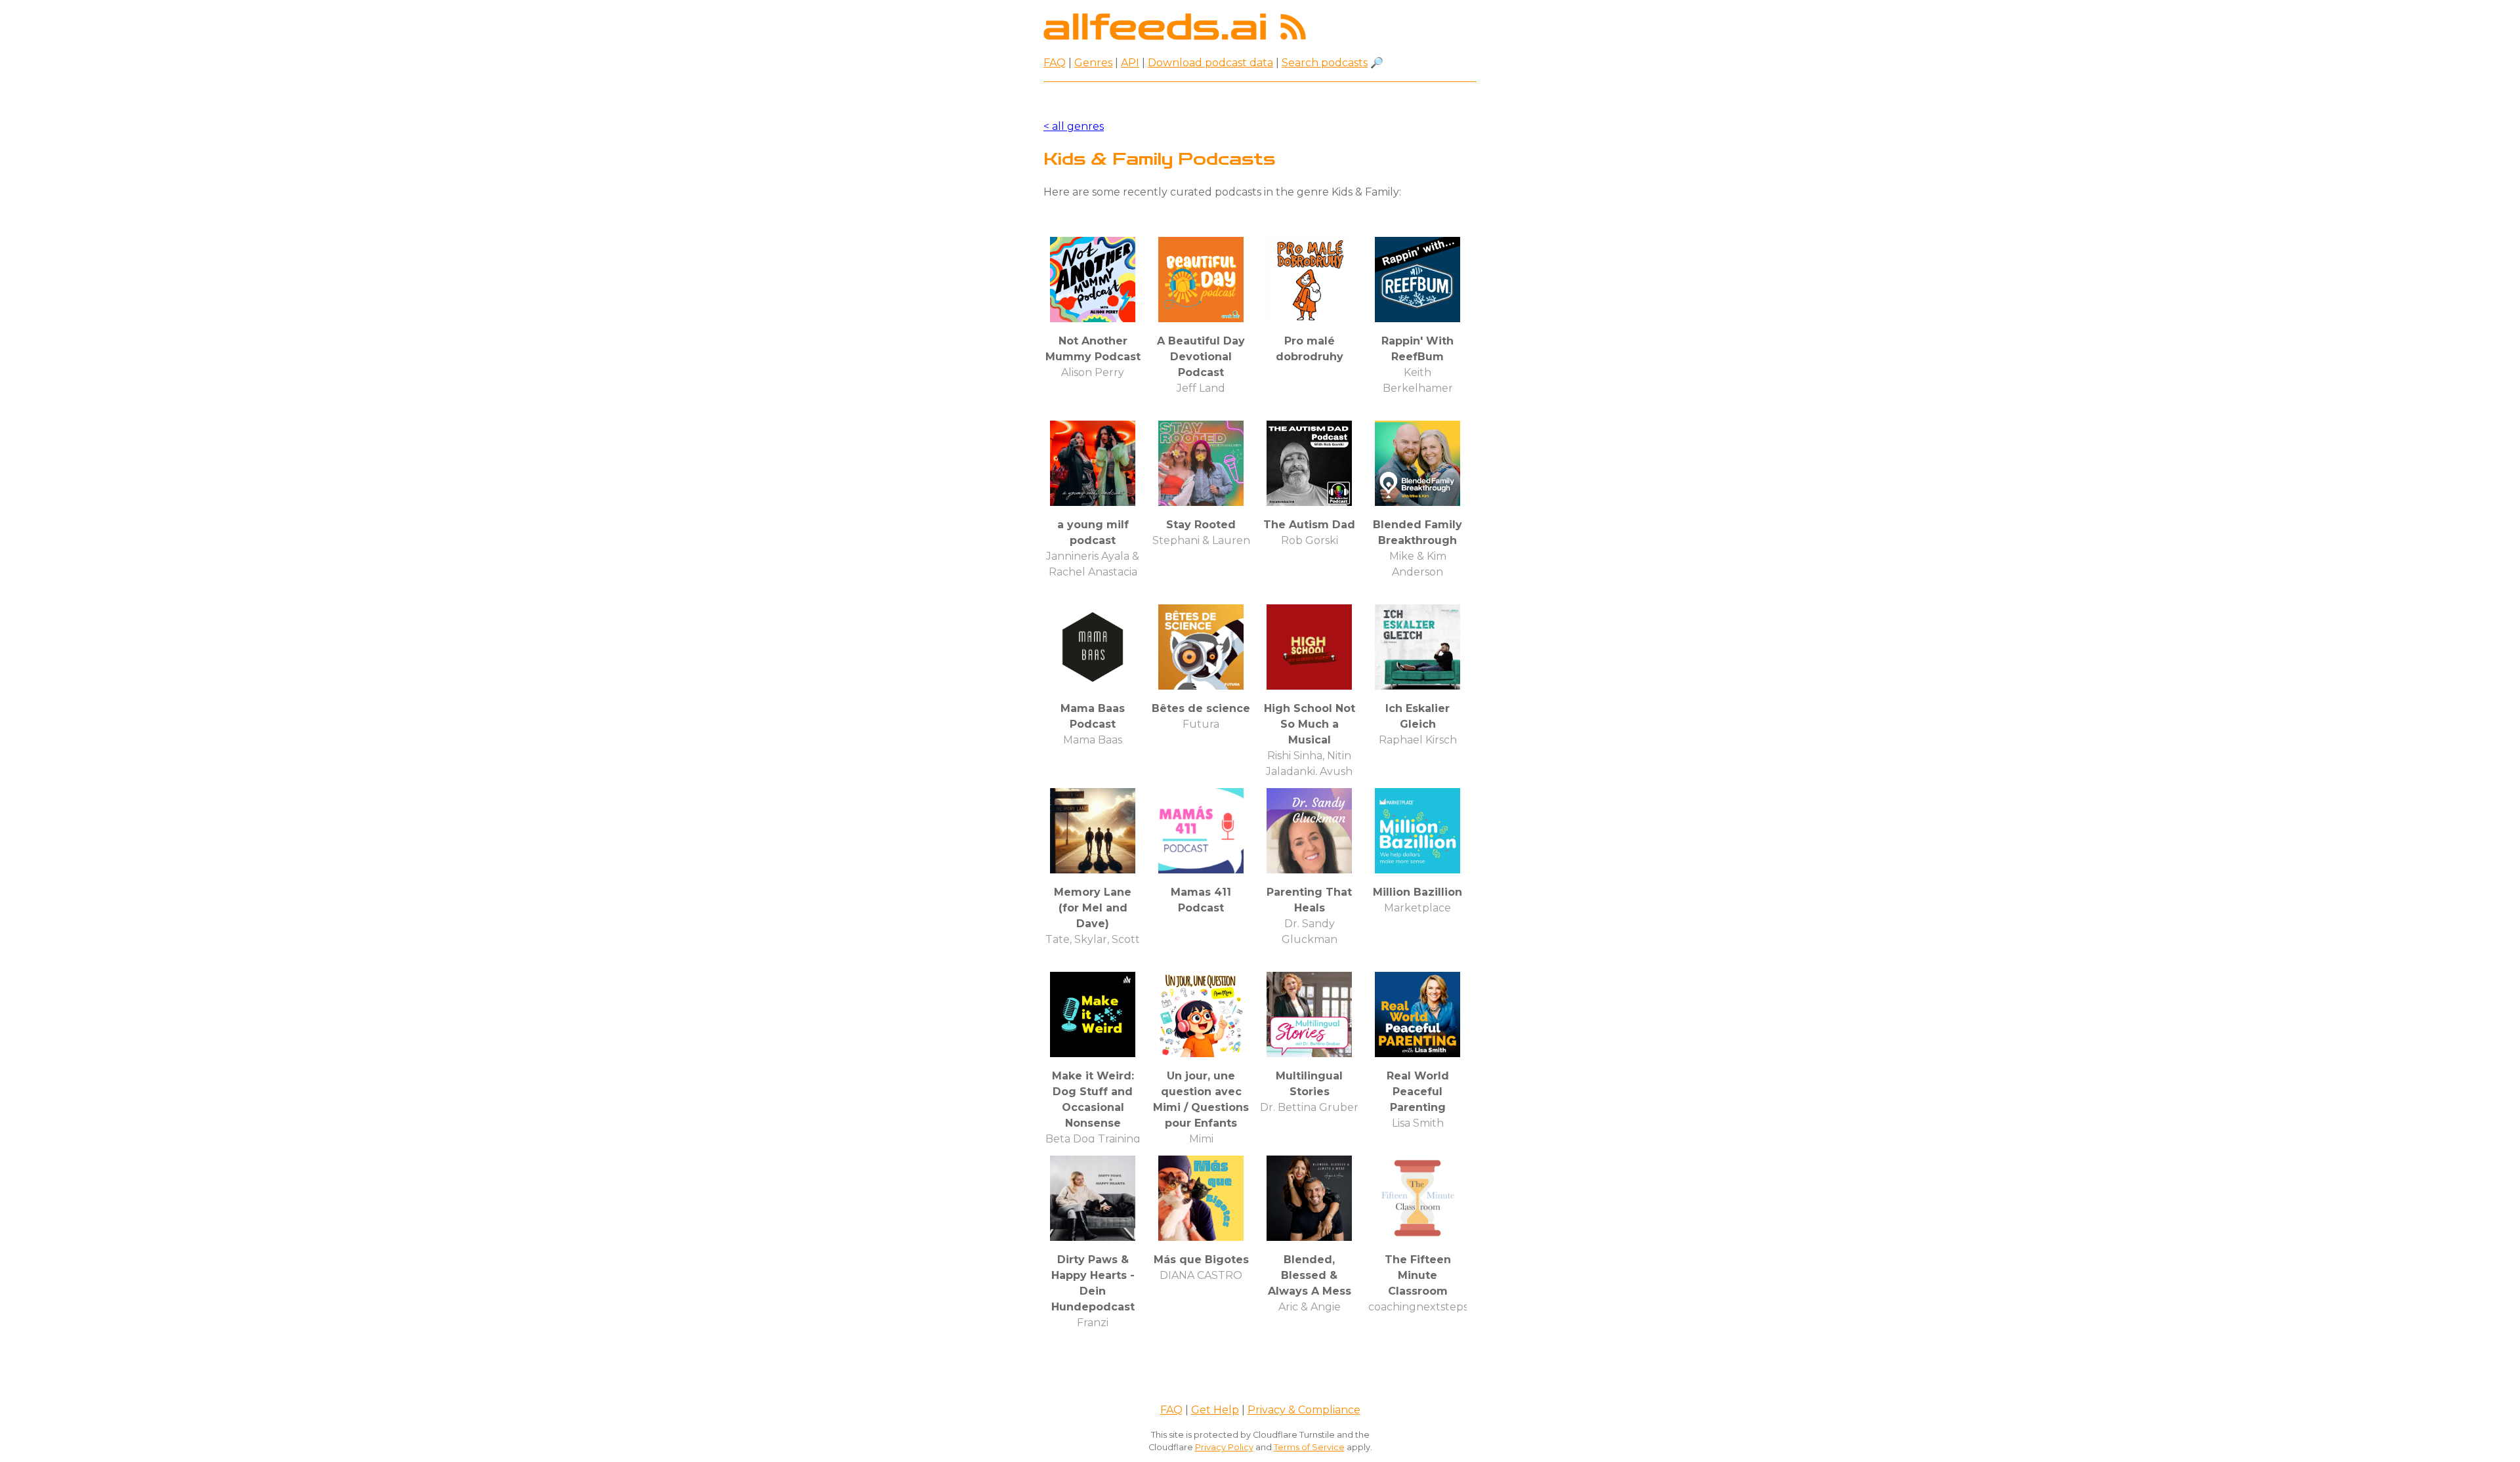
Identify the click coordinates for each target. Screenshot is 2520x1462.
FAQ (1055, 63)
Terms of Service (1309, 1447)
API (1130, 63)
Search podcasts (1325, 63)
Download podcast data (1210, 63)
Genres (1093, 63)
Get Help (1215, 1410)
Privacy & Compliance (1304, 1410)
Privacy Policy (1224, 1447)
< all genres (1074, 126)
